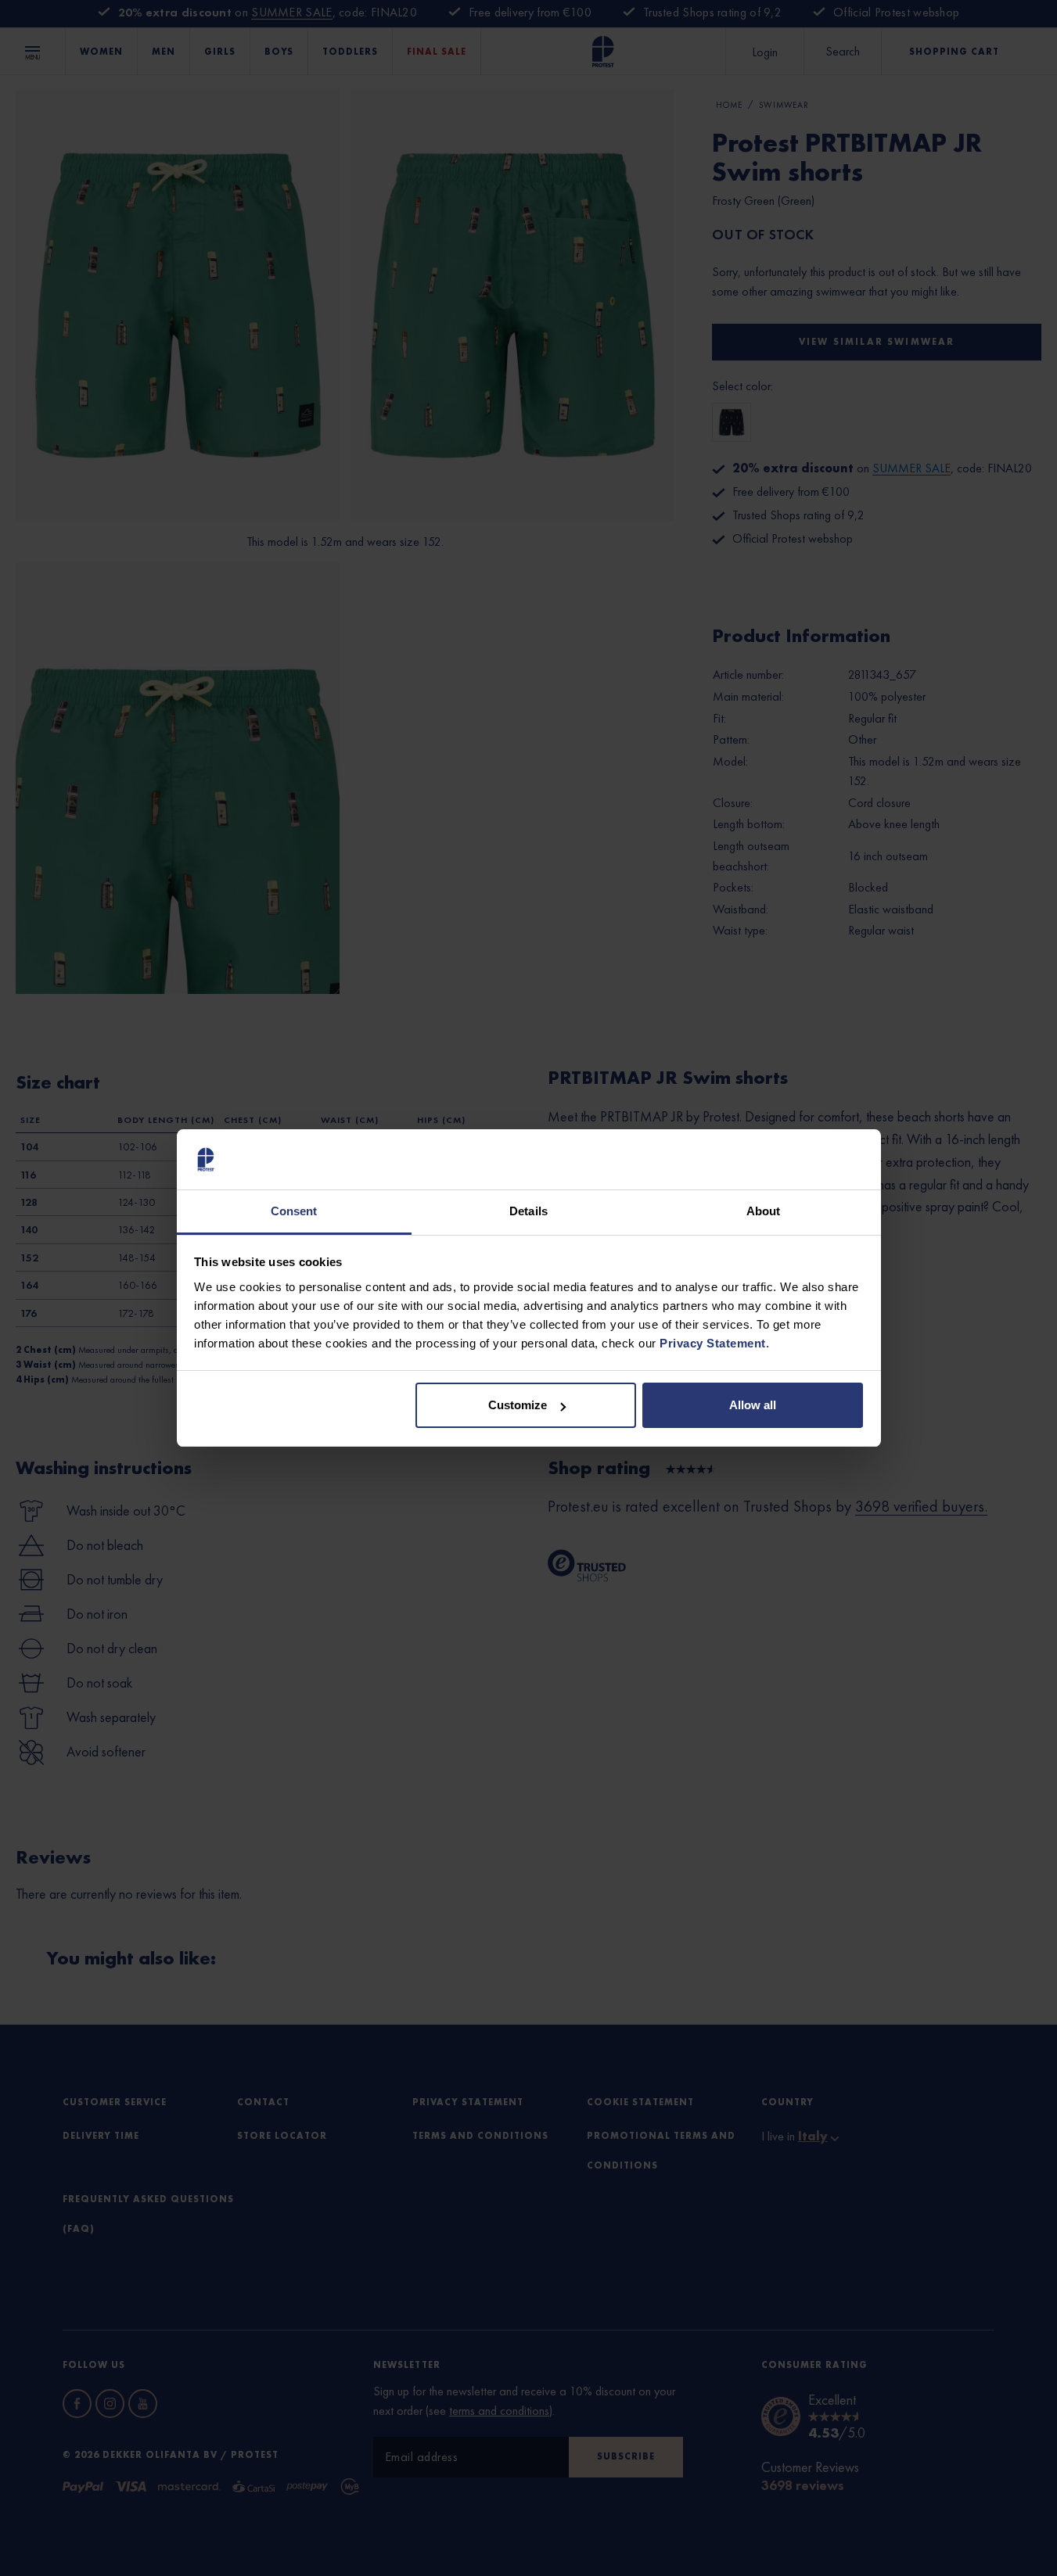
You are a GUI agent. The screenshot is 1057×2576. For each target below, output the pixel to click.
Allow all (753, 1405)
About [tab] (764, 1211)
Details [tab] (528, 1211)
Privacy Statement (713, 1343)
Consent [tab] (294, 1211)
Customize (518, 1405)
